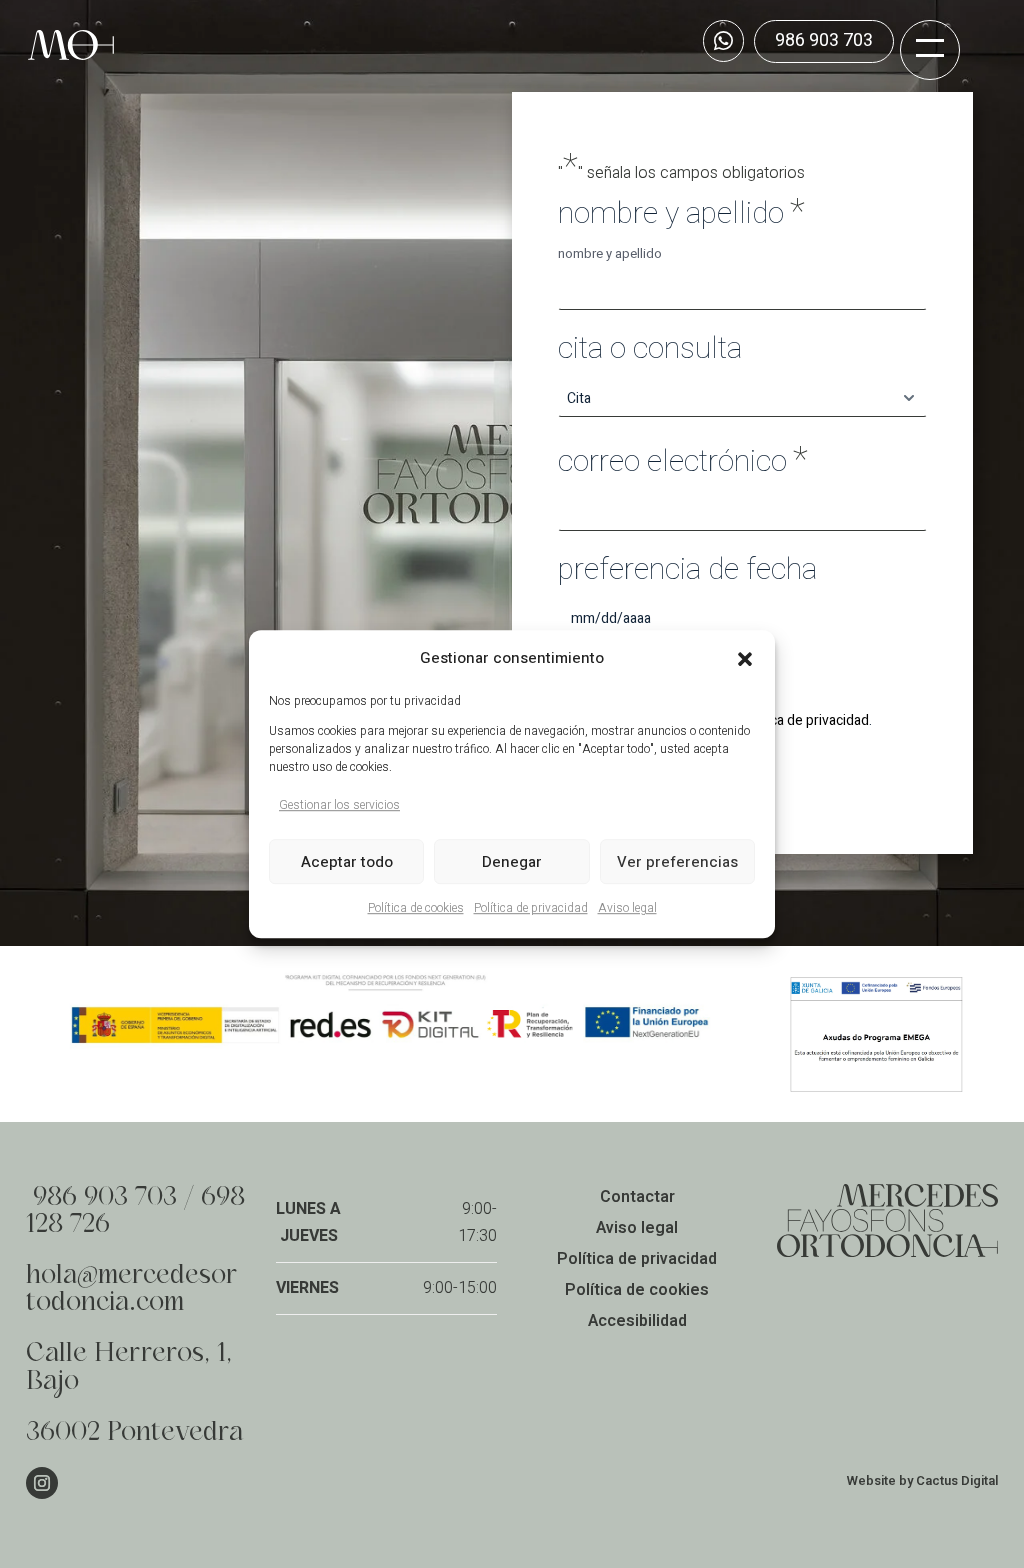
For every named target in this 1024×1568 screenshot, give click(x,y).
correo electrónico (683, 460)
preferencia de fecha (687, 570)
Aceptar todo (347, 862)
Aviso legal (627, 909)
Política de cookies (416, 909)
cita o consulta (650, 349)
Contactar (637, 1197)
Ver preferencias (677, 862)
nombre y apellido (610, 254)
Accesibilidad (637, 1321)
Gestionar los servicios (339, 805)
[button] (745, 659)
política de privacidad (804, 720)
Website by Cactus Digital (922, 1480)
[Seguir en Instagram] (42, 1483)
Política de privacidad (531, 909)
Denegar (512, 862)
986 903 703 (824, 40)
